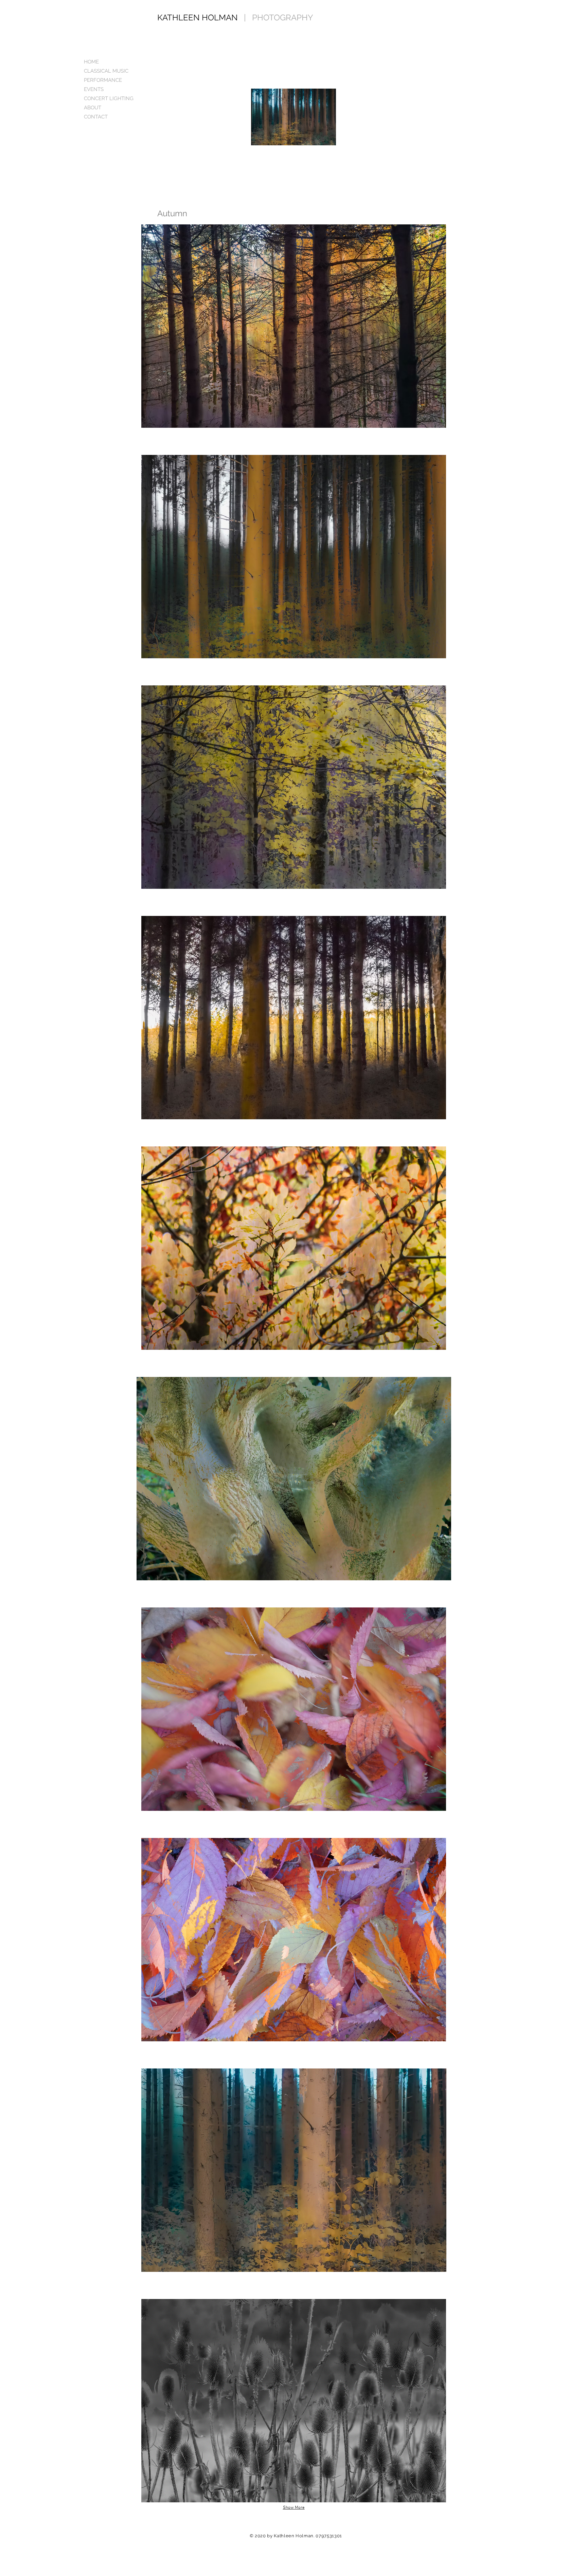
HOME (91, 62)
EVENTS (94, 89)
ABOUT (93, 108)
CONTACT (96, 117)
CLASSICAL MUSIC (106, 71)
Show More (294, 2508)
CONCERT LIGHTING (109, 98)
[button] (294, 326)
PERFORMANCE (103, 80)
